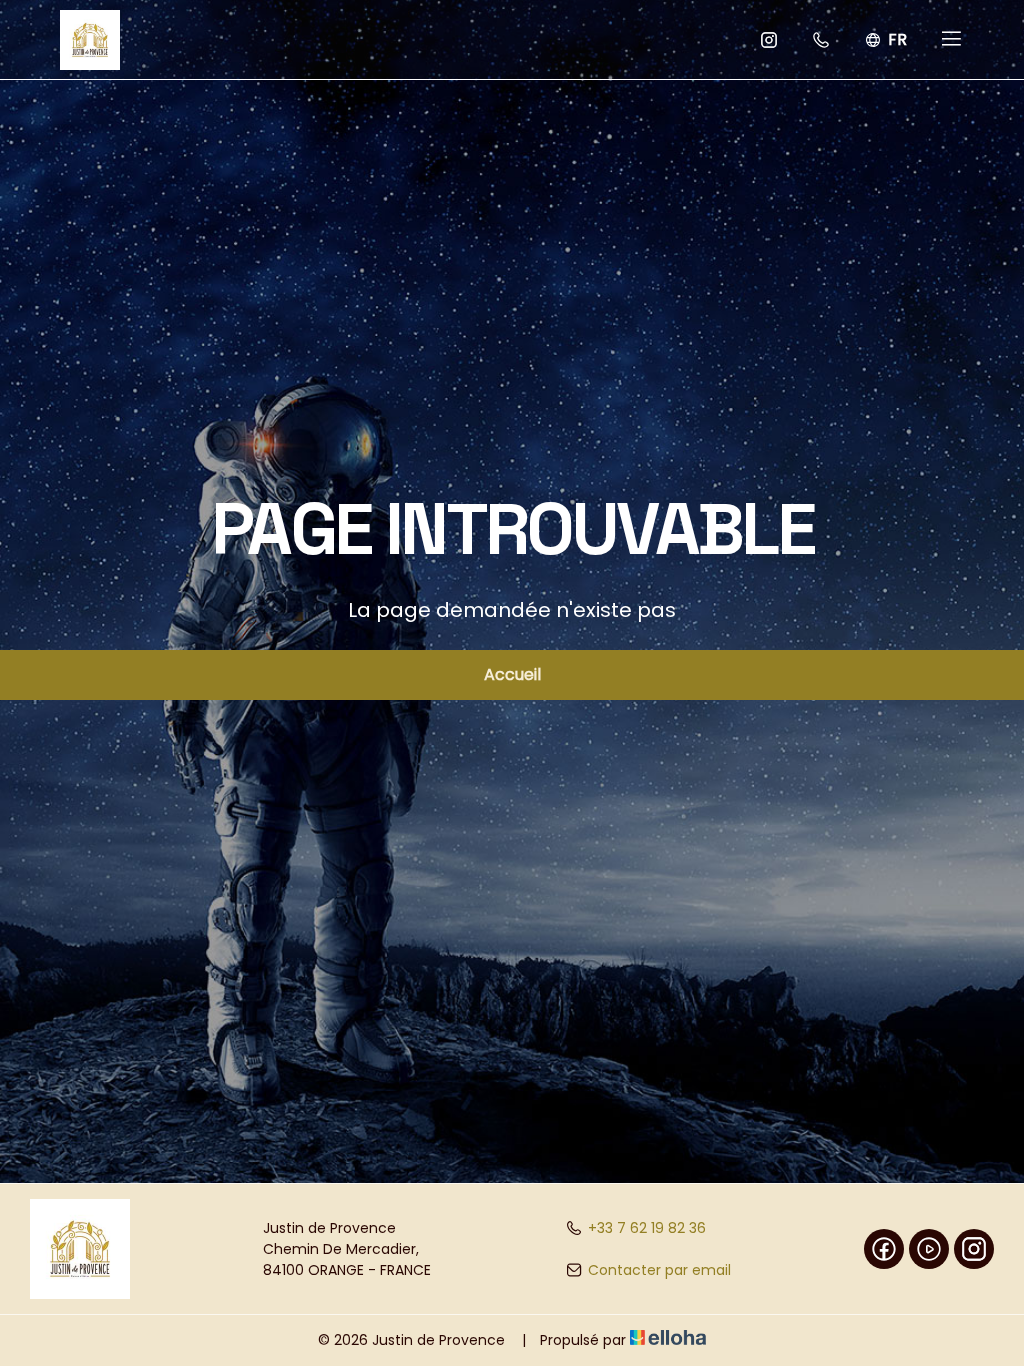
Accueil (512, 674)
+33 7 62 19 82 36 (647, 1228)
